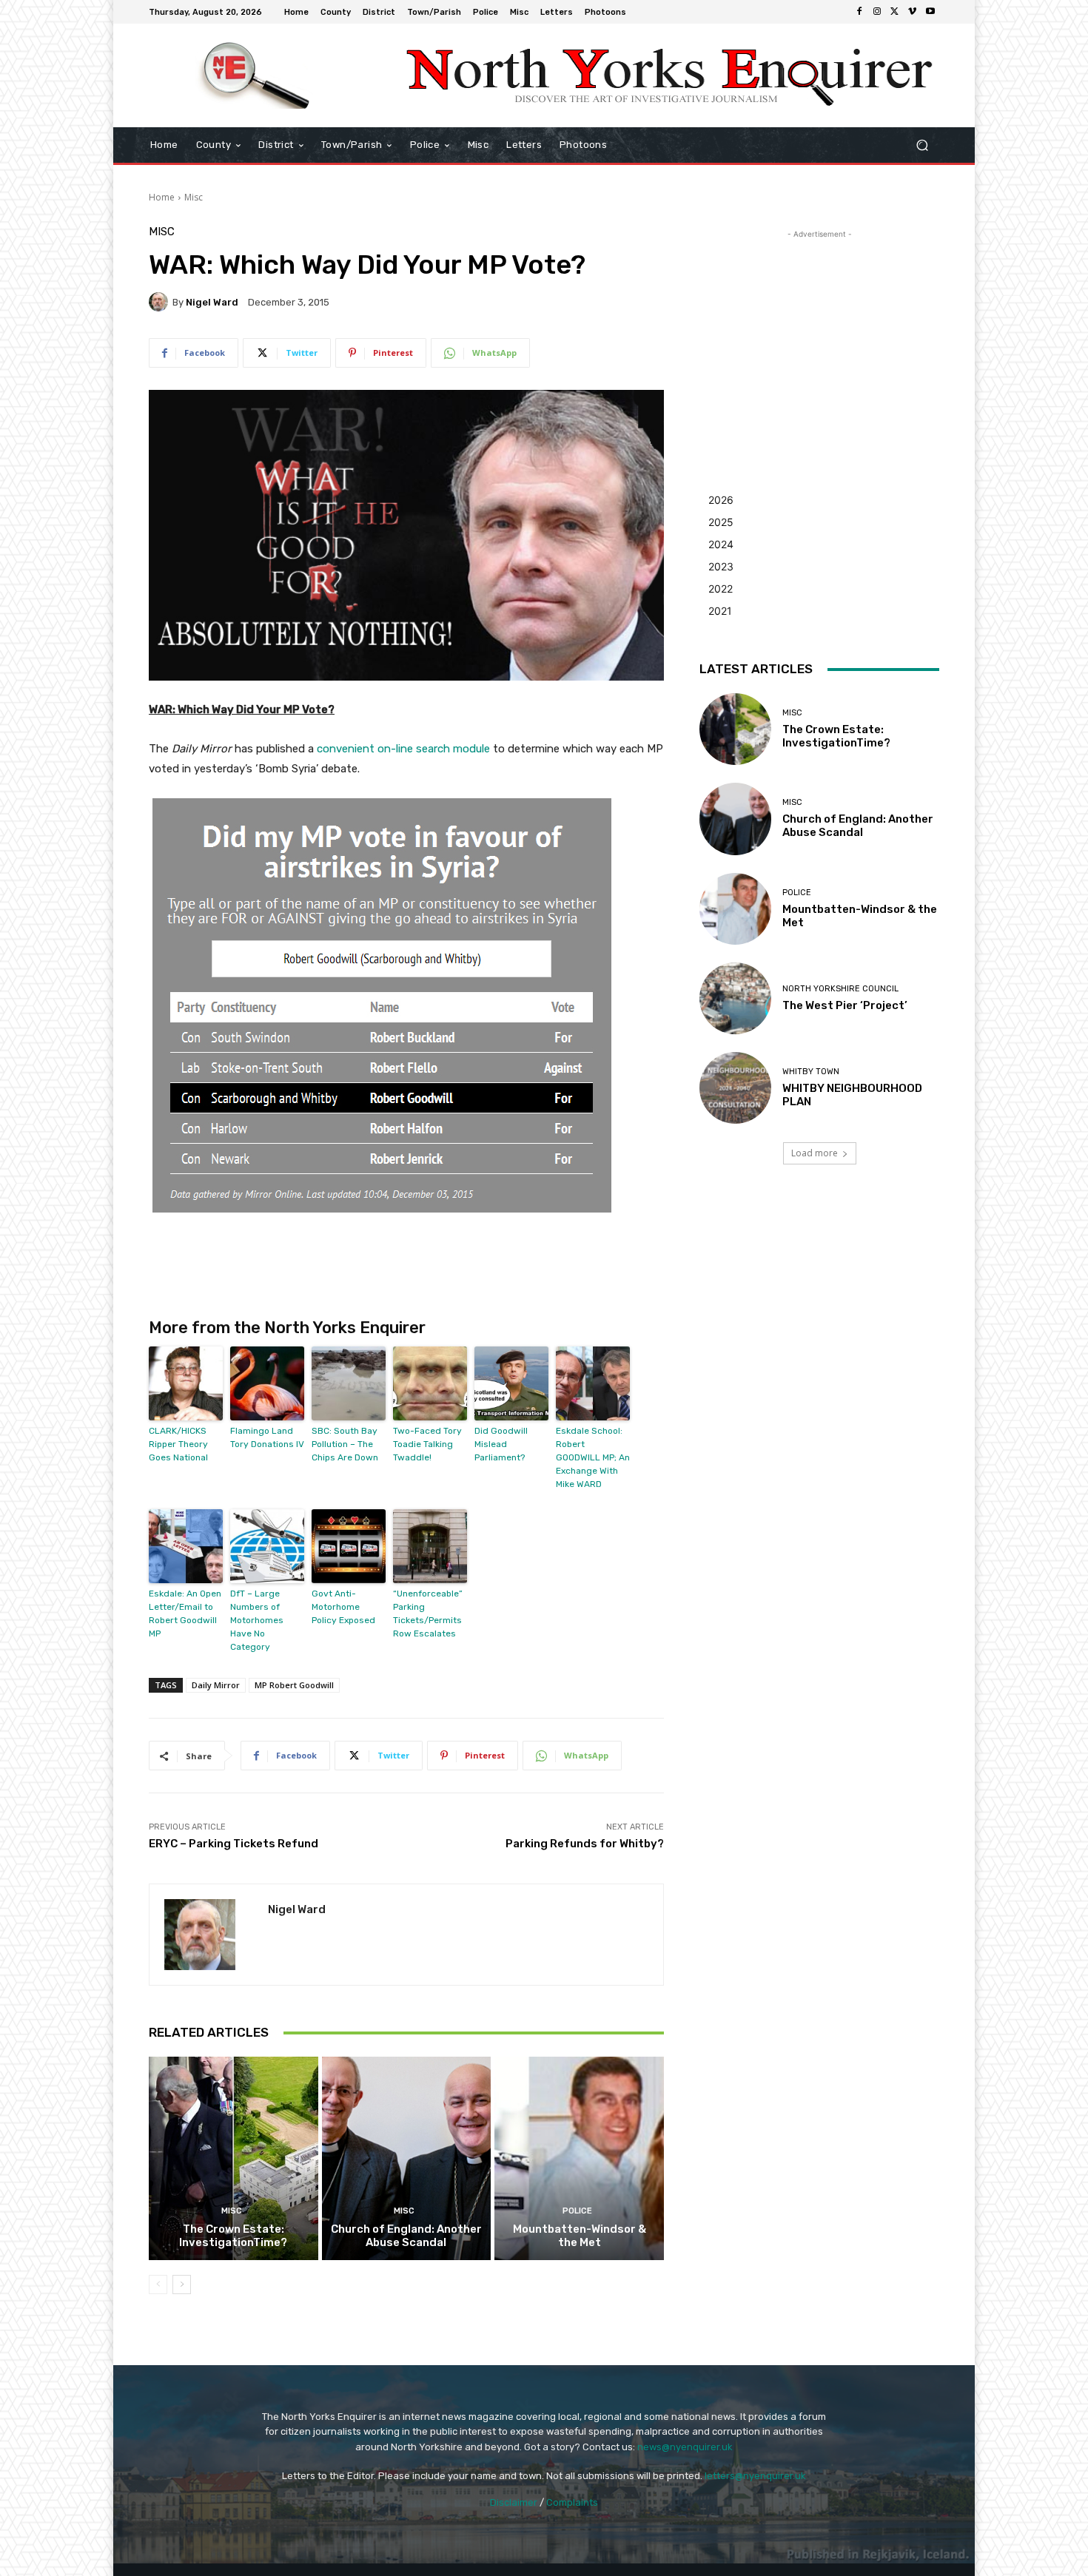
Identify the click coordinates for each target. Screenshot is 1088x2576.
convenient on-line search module (403, 749)
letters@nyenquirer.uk (755, 2476)
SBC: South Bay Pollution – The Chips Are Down (345, 1444)
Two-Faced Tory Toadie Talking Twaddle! (427, 1444)
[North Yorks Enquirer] (255, 75)
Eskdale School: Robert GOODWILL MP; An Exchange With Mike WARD (593, 1457)
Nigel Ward (212, 302)
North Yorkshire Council (840, 989)
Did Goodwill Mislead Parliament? (501, 1444)
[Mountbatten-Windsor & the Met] (579, 2158)
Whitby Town (811, 1072)
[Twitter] (895, 12)
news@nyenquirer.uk (685, 2447)
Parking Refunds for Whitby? (585, 1844)
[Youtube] (930, 12)
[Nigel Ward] (161, 302)
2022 (721, 589)
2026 (721, 500)
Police (577, 2211)
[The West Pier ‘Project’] (735, 998)
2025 (721, 522)
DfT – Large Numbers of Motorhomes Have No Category (257, 1620)
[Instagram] (877, 12)
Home (162, 197)
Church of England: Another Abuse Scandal (406, 2236)
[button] (922, 145)
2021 (720, 611)
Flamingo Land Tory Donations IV (267, 1437)
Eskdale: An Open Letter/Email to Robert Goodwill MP (185, 1614)
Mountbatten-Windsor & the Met (580, 2236)
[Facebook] (859, 12)
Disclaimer (514, 2502)
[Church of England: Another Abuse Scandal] (407, 2158)
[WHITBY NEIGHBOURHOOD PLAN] (735, 1088)
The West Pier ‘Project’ (845, 1005)
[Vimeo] (913, 12)
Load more (815, 1153)
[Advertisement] (819, 334)
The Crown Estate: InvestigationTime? (233, 2236)
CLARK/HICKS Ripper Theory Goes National (178, 1444)
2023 (721, 566)
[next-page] (182, 2285)
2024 (721, 544)
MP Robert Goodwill (294, 1685)
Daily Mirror (216, 1685)
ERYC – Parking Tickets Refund (234, 1844)
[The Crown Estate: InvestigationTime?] (234, 2158)
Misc (194, 197)
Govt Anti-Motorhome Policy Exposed (343, 1607)
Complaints (572, 2502)
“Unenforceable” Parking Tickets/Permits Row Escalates (428, 1614)
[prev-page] (158, 2285)
